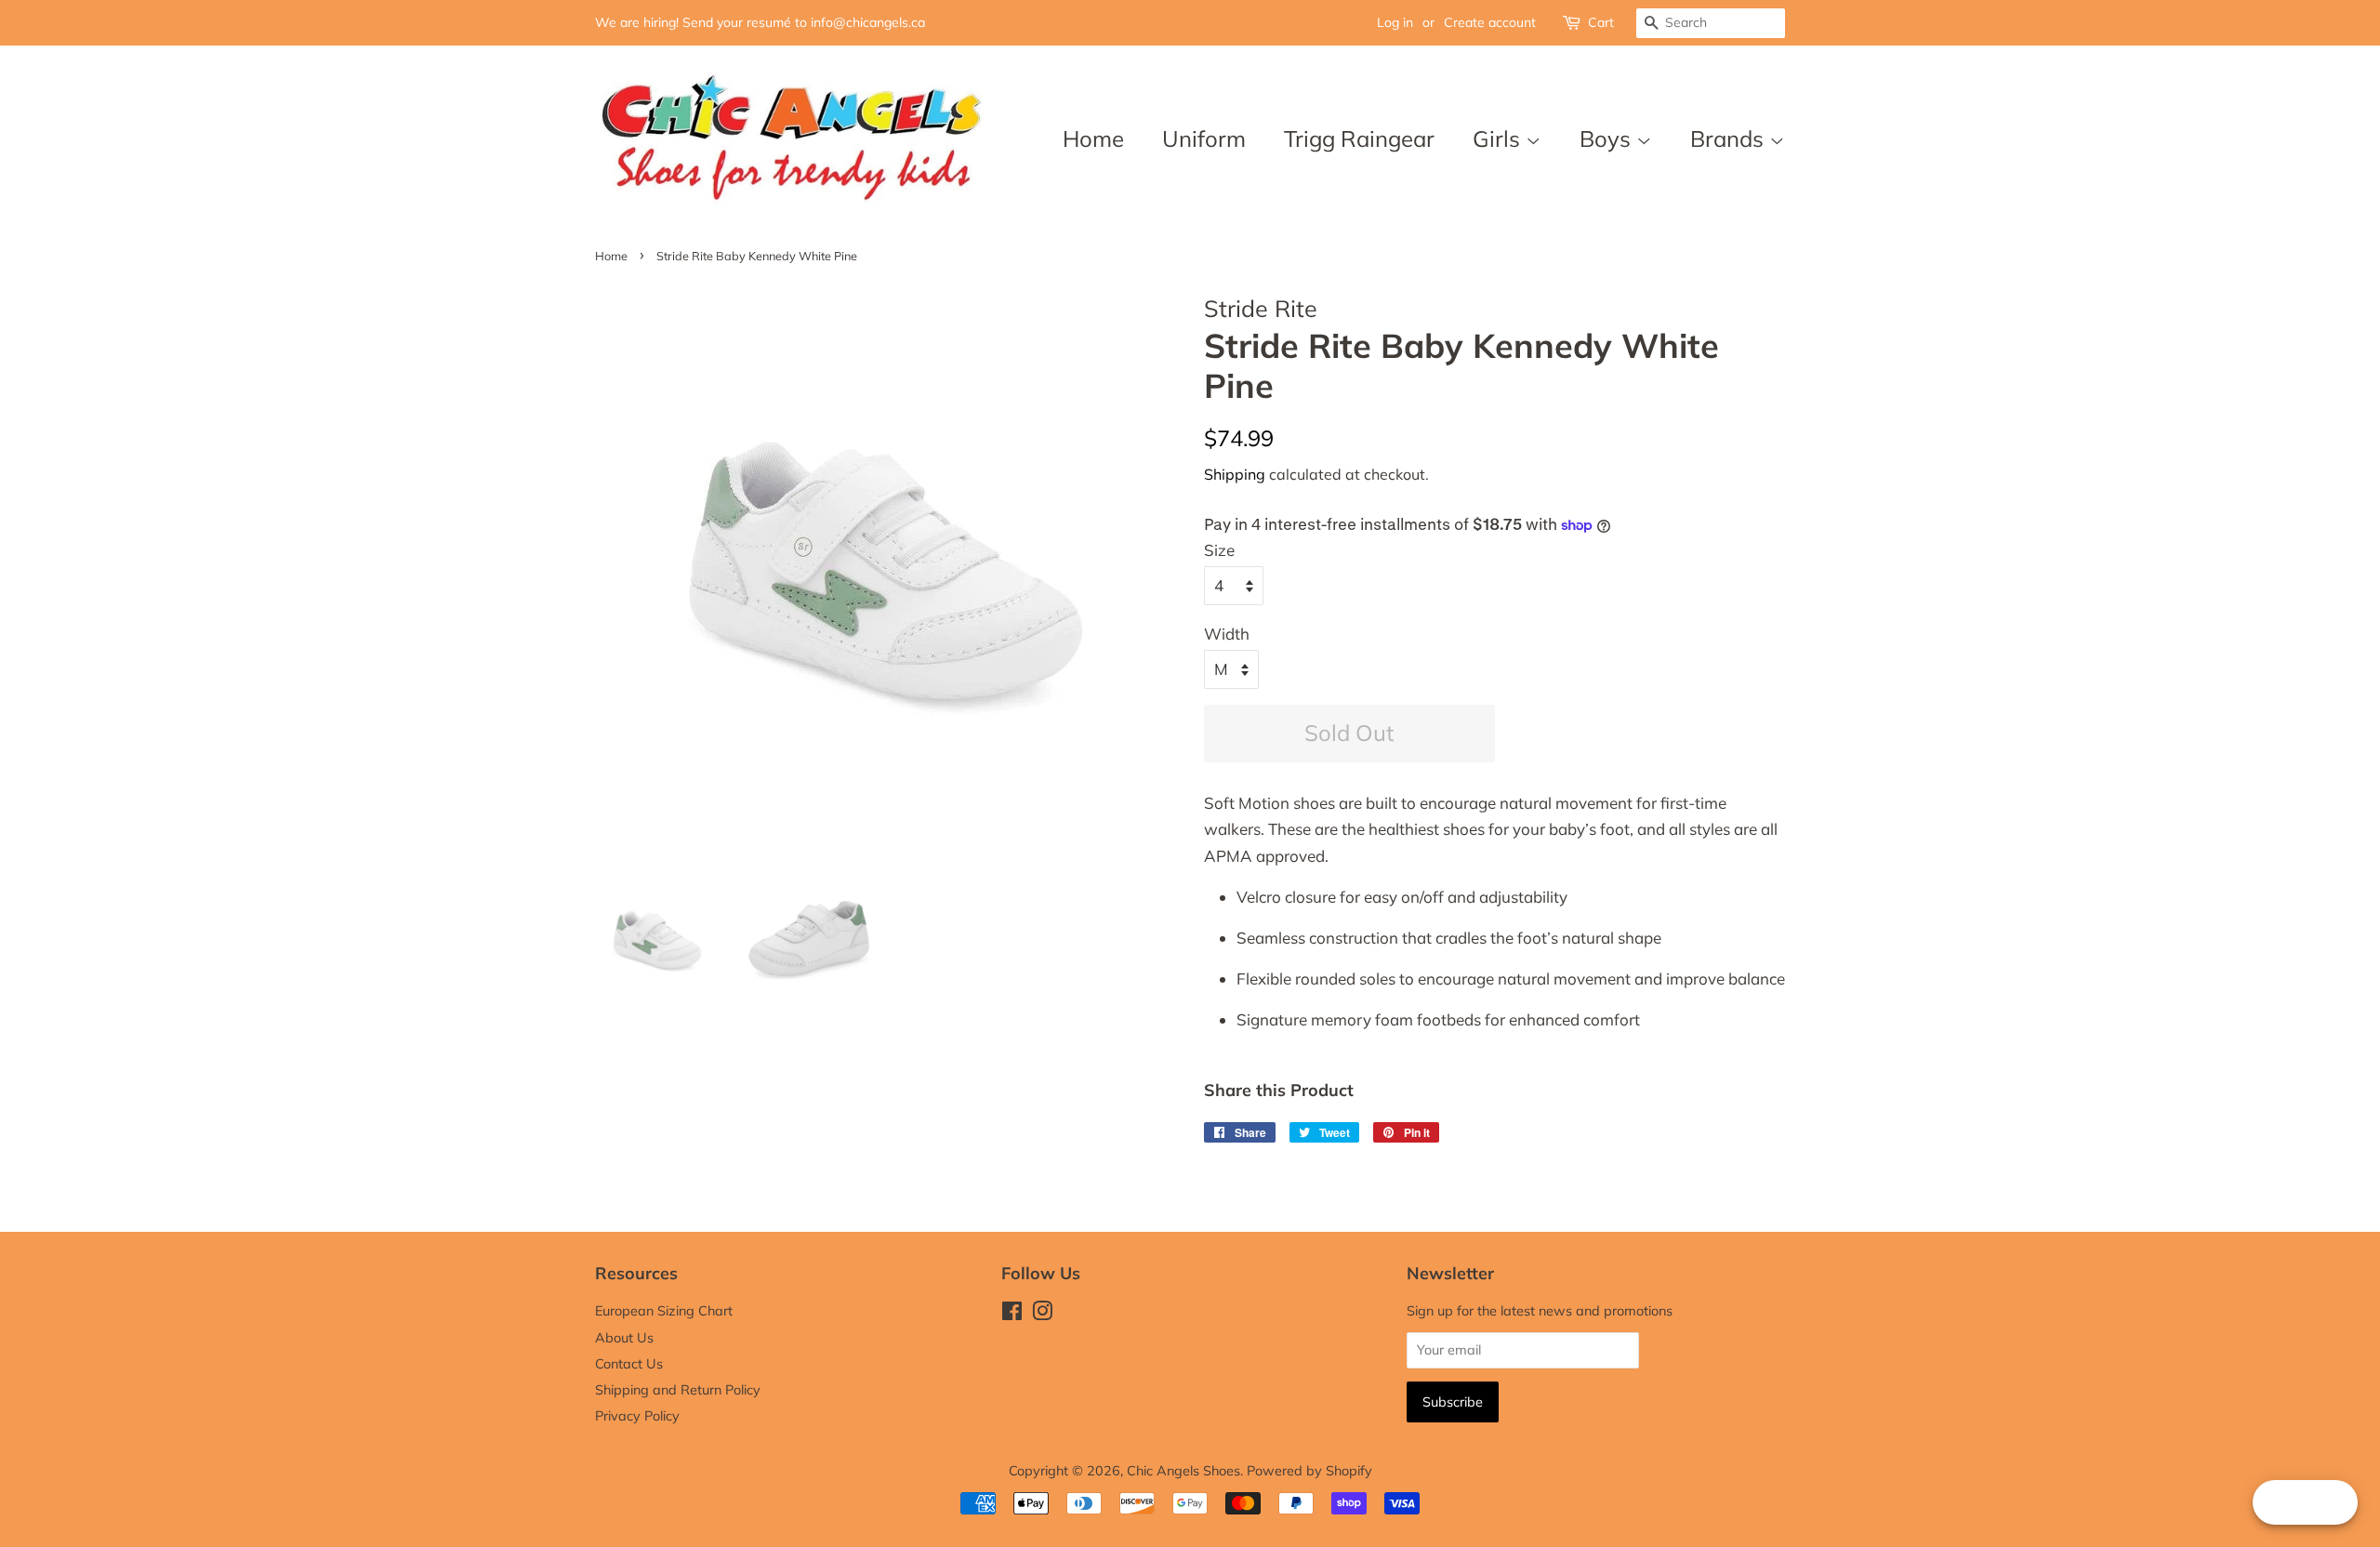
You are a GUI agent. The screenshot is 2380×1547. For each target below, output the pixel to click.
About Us (624, 1337)
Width (1227, 634)
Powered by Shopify (1309, 1470)
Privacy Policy (637, 1415)
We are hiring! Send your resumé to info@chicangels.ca (760, 22)
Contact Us (629, 1363)
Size (1219, 550)
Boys (1608, 139)
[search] (1711, 23)
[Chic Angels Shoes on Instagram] (1042, 1314)
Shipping (1235, 474)
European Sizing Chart (664, 1310)
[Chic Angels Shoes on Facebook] (1012, 1314)
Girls (1499, 139)
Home (1093, 139)
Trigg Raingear (1359, 139)
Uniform (1204, 139)
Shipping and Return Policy (678, 1389)
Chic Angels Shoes (1183, 1470)
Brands (1730, 139)
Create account (1490, 22)
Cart (1601, 22)
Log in (1395, 22)
